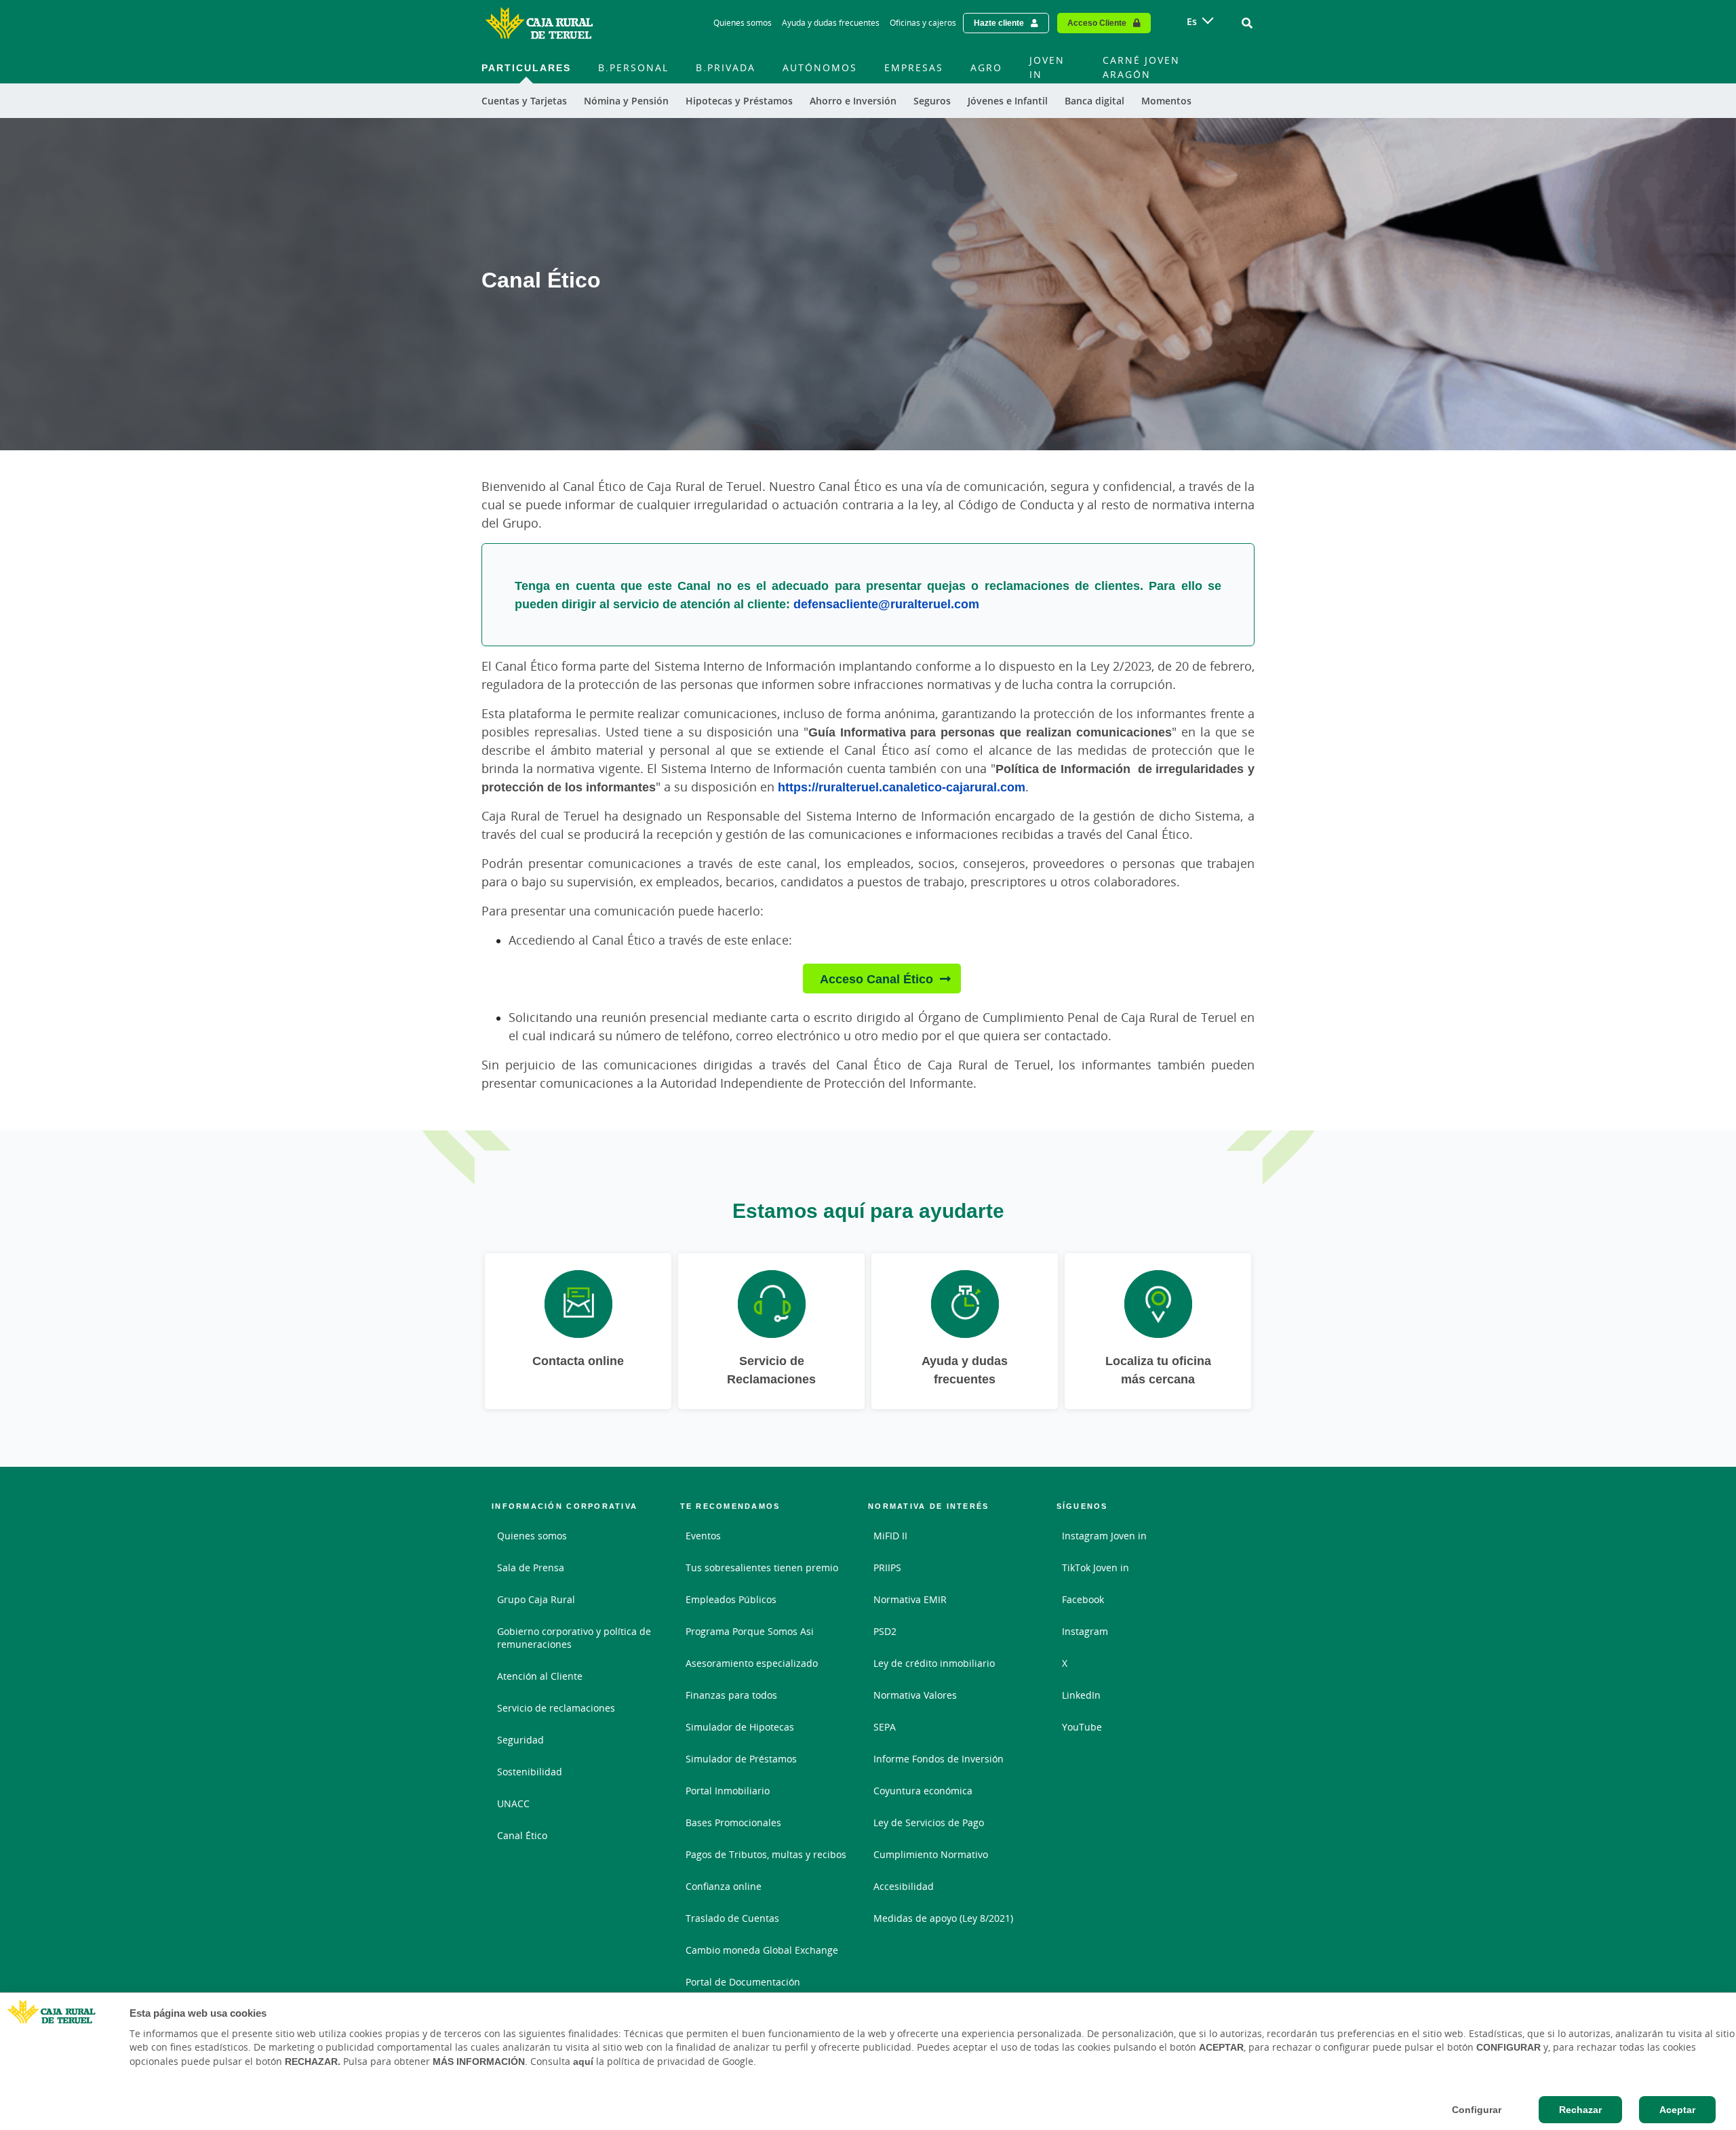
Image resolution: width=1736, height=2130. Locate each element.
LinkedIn (1081, 1695)
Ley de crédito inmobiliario (934, 1663)
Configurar (1477, 2110)
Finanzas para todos (731, 1695)
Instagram (1085, 1631)
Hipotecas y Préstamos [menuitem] (739, 101)
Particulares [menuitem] (526, 67)
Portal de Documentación (743, 1982)
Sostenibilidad (530, 1772)
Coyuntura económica (923, 1791)
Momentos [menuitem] (1166, 101)
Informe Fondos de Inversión (939, 1759)
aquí (583, 2062)
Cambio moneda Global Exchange (762, 1950)
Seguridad (520, 1740)
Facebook (1083, 1599)
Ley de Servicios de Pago (929, 1822)
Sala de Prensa (531, 1567)
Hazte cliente (999, 23)
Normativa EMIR (910, 1599)
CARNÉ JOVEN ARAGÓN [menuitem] (1141, 67)
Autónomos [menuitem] (820, 67)
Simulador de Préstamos (741, 1759)
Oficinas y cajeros (923, 23)
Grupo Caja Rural (536, 1599)
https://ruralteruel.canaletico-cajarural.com (902, 787)
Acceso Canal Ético (876, 979)
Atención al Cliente (540, 1676)
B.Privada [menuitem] (726, 67)
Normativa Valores (915, 1695)
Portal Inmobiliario (728, 1791)
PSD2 (885, 1631)
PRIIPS (887, 1567)
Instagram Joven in (1104, 1536)
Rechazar (1580, 2110)
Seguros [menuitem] (932, 101)
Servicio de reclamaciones (556, 1708)
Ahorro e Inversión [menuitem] (853, 101)
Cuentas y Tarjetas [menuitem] (524, 101)
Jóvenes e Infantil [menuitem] (1008, 101)
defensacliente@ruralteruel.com (886, 604)
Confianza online (724, 1886)
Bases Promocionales (733, 1822)
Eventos (703, 1536)
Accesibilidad (904, 1886)
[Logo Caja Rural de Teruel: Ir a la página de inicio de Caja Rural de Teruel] (539, 23)
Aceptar (1677, 2110)
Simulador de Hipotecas (740, 1727)
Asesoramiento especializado (752, 1663)
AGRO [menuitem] (986, 67)
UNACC (513, 1803)
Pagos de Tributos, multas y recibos (766, 1854)
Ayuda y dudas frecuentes (831, 23)
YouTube (1082, 1727)
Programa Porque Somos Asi (750, 1631)
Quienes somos (743, 23)
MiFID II (890, 1536)
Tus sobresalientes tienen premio (762, 1567)
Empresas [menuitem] (914, 67)
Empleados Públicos (731, 1599)
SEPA (885, 1727)
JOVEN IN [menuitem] (1047, 67)
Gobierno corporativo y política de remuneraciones (574, 1638)
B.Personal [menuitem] (633, 67)
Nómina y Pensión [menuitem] (626, 101)
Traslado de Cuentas (732, 1918)
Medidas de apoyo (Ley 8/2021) (943, 1918)
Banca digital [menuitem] (1094, 101)
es (1192, 21)
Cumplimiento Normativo (931, 1854)
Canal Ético (522, 1835)
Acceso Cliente (1097, 23)
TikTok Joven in (1096, 1567)
